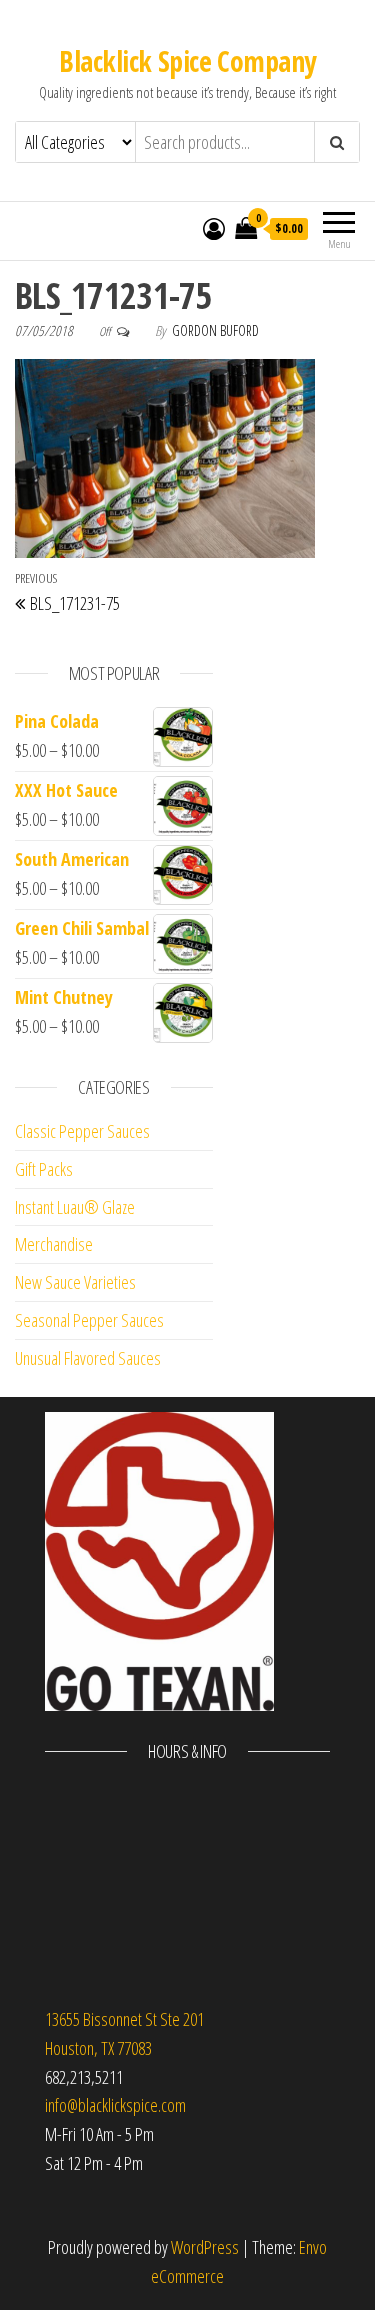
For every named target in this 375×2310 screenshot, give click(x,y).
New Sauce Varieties (75, 1282)
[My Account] (214, 228)
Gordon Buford (215, 330)
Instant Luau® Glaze (75, 1207)
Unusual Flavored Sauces (88, 1358)
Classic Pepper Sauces (82, 1131)
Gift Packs (44, 1169)
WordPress (205, 2247)
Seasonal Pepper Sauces (89, 1320)
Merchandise (54, 1244)
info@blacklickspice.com (115, 2105)
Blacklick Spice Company (187, 61)
